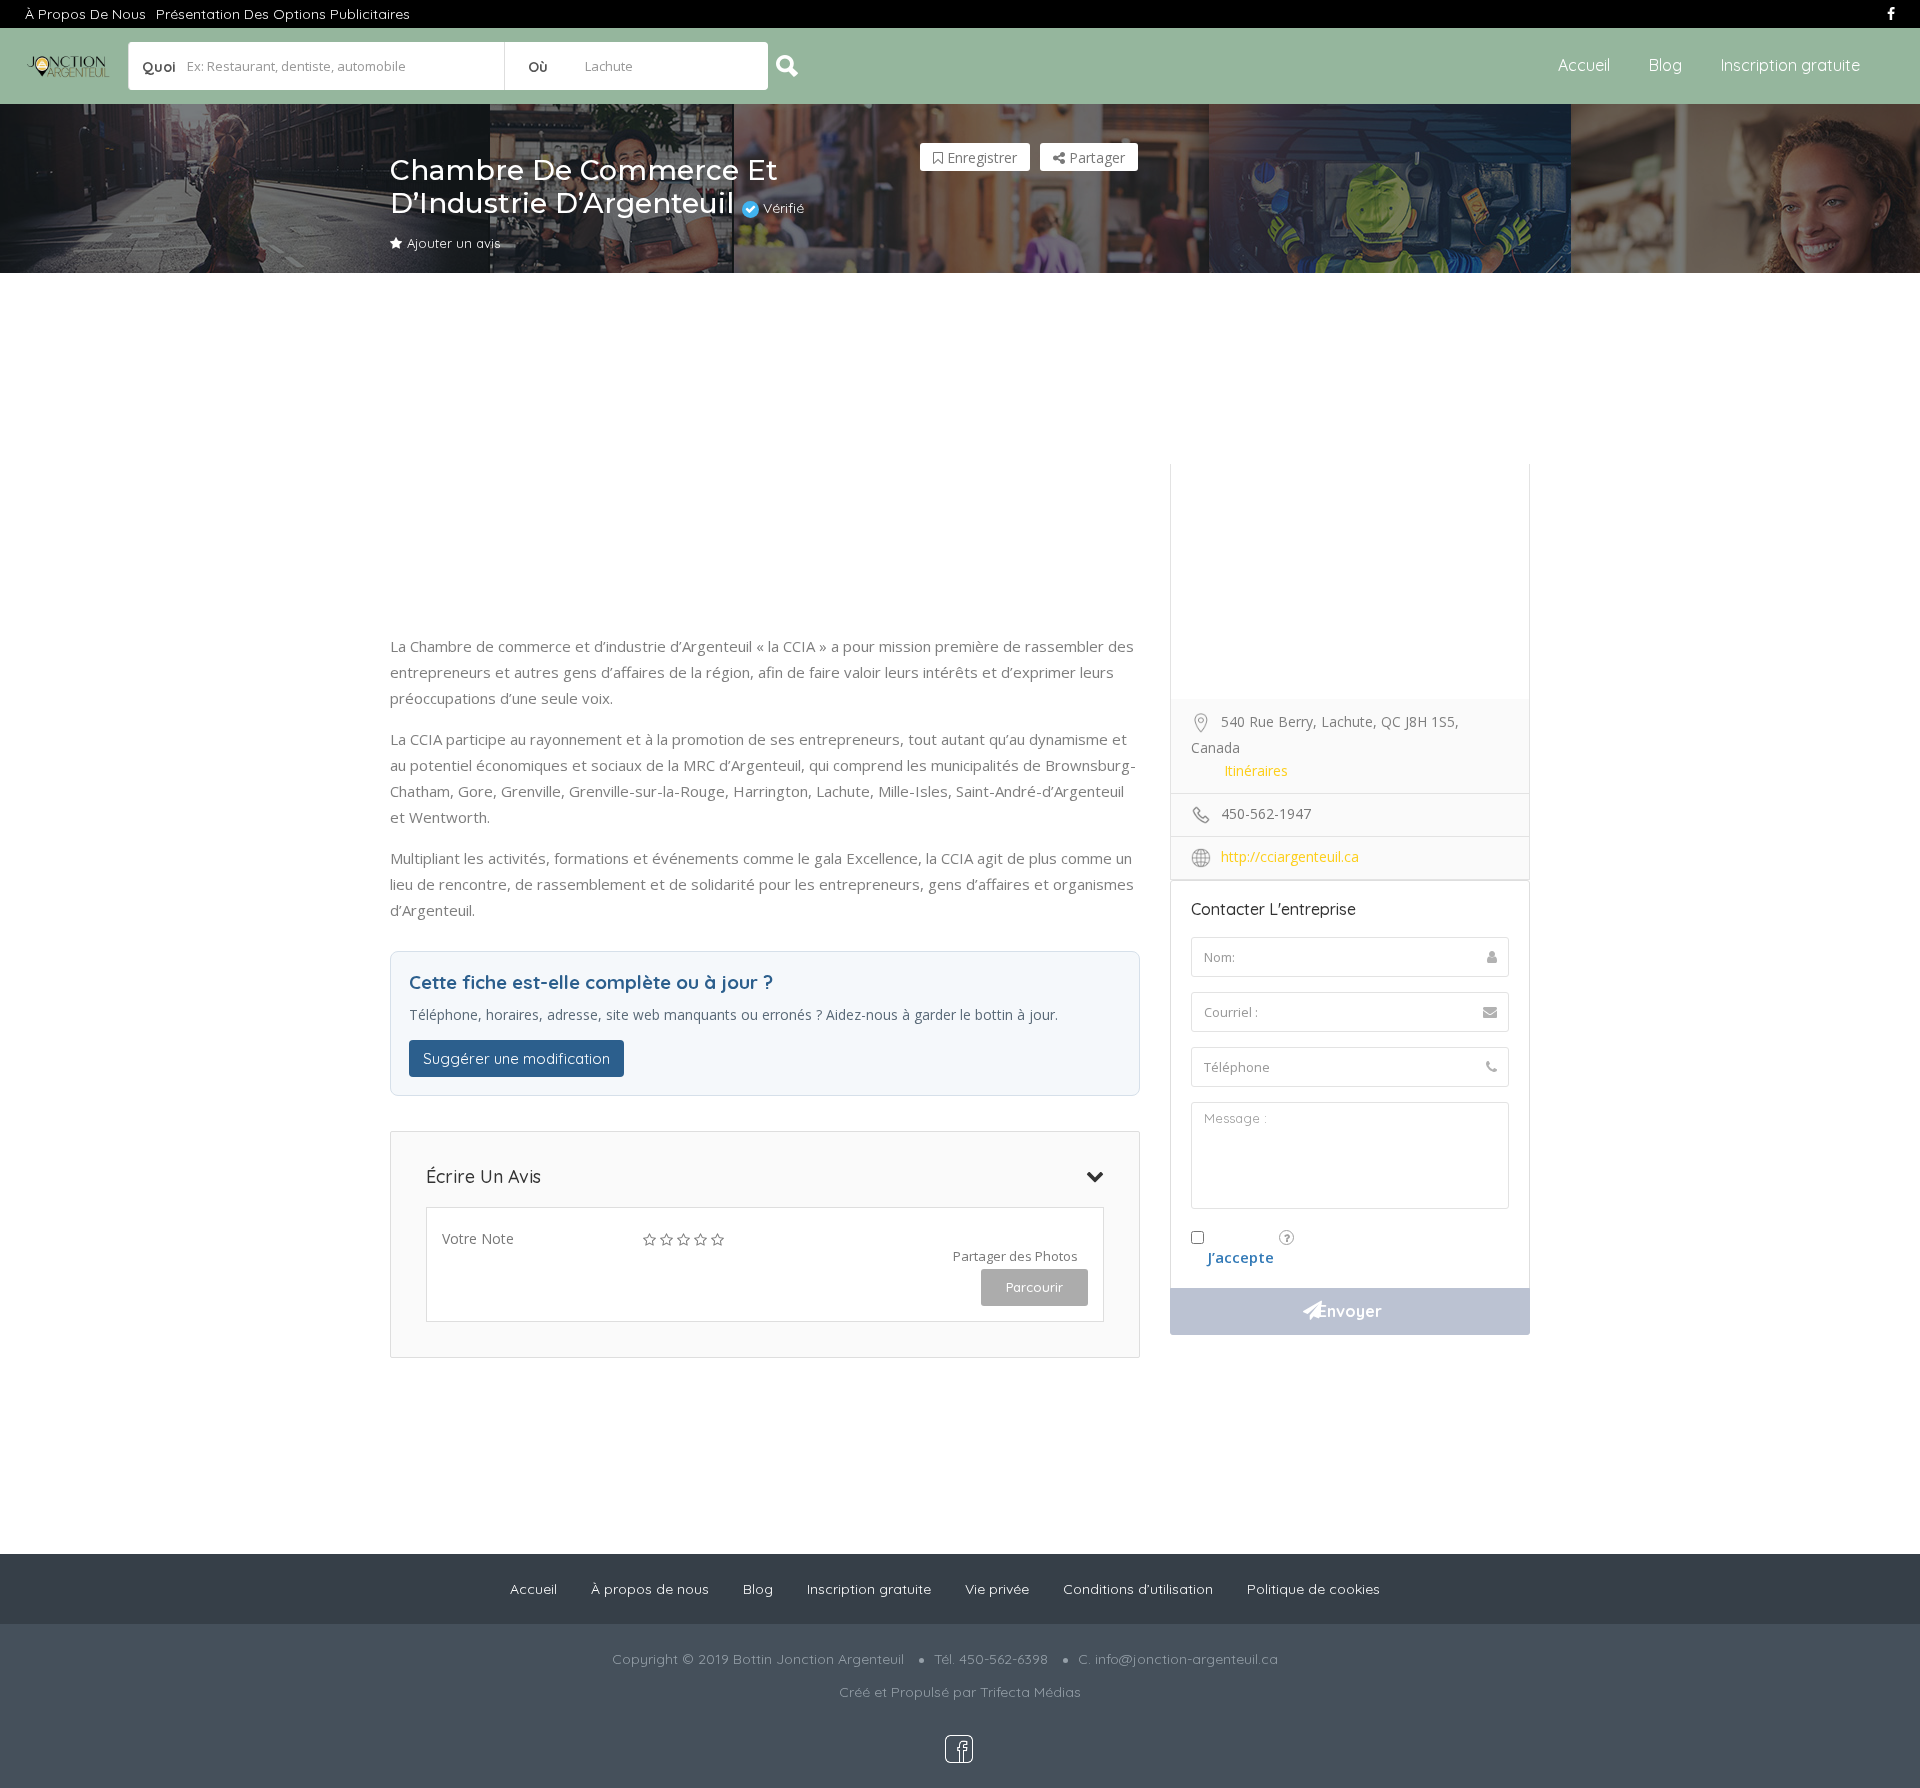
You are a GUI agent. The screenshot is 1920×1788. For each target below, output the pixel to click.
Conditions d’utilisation (1138, 1589)
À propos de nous (85, 14)
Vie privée (997, 1589)
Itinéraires (1256, 770)
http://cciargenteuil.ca (1290, 856)
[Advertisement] (960, 453)
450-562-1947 (1266, 813)
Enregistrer (980, 157)
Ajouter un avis (453, 243)
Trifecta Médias (1030, 1692)
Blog (1665, 65)
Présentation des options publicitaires (283, 14)
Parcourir (1034, 1287)
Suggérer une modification (516, 1058)
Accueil (1584, 65)
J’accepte (1241, 1257)
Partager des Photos (1015, 1256)
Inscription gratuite (1790, 65)
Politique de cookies (1313, 1589)
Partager (1095, 157)
